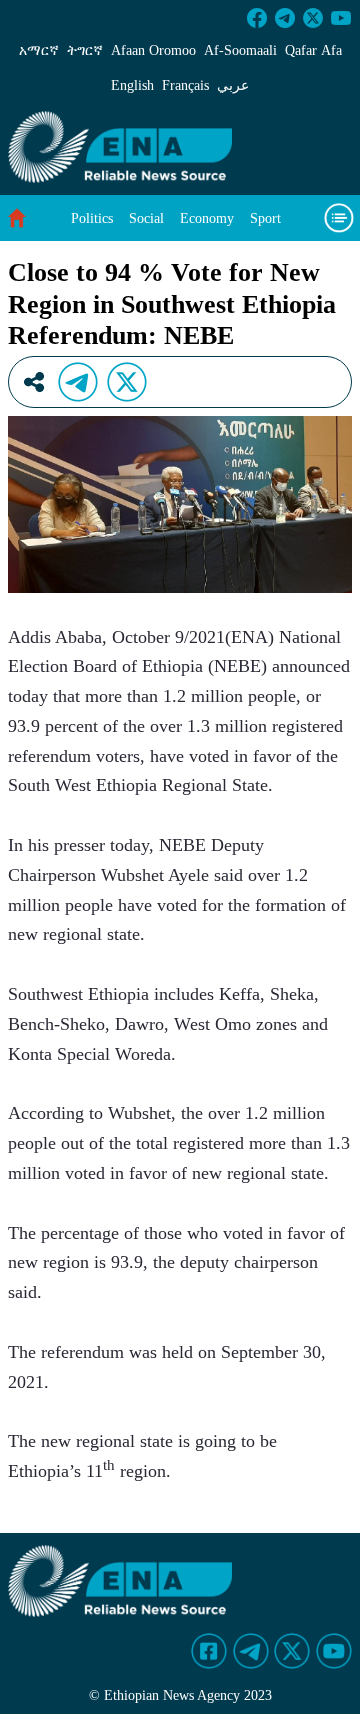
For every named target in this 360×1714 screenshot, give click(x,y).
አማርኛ (39, 50)
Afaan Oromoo (153, 50)
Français (185, 85)
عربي (233, 85)
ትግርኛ (85, 50)
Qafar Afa (313, 50)
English (132, 85)
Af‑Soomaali (240, 50)
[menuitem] (92, 218)
